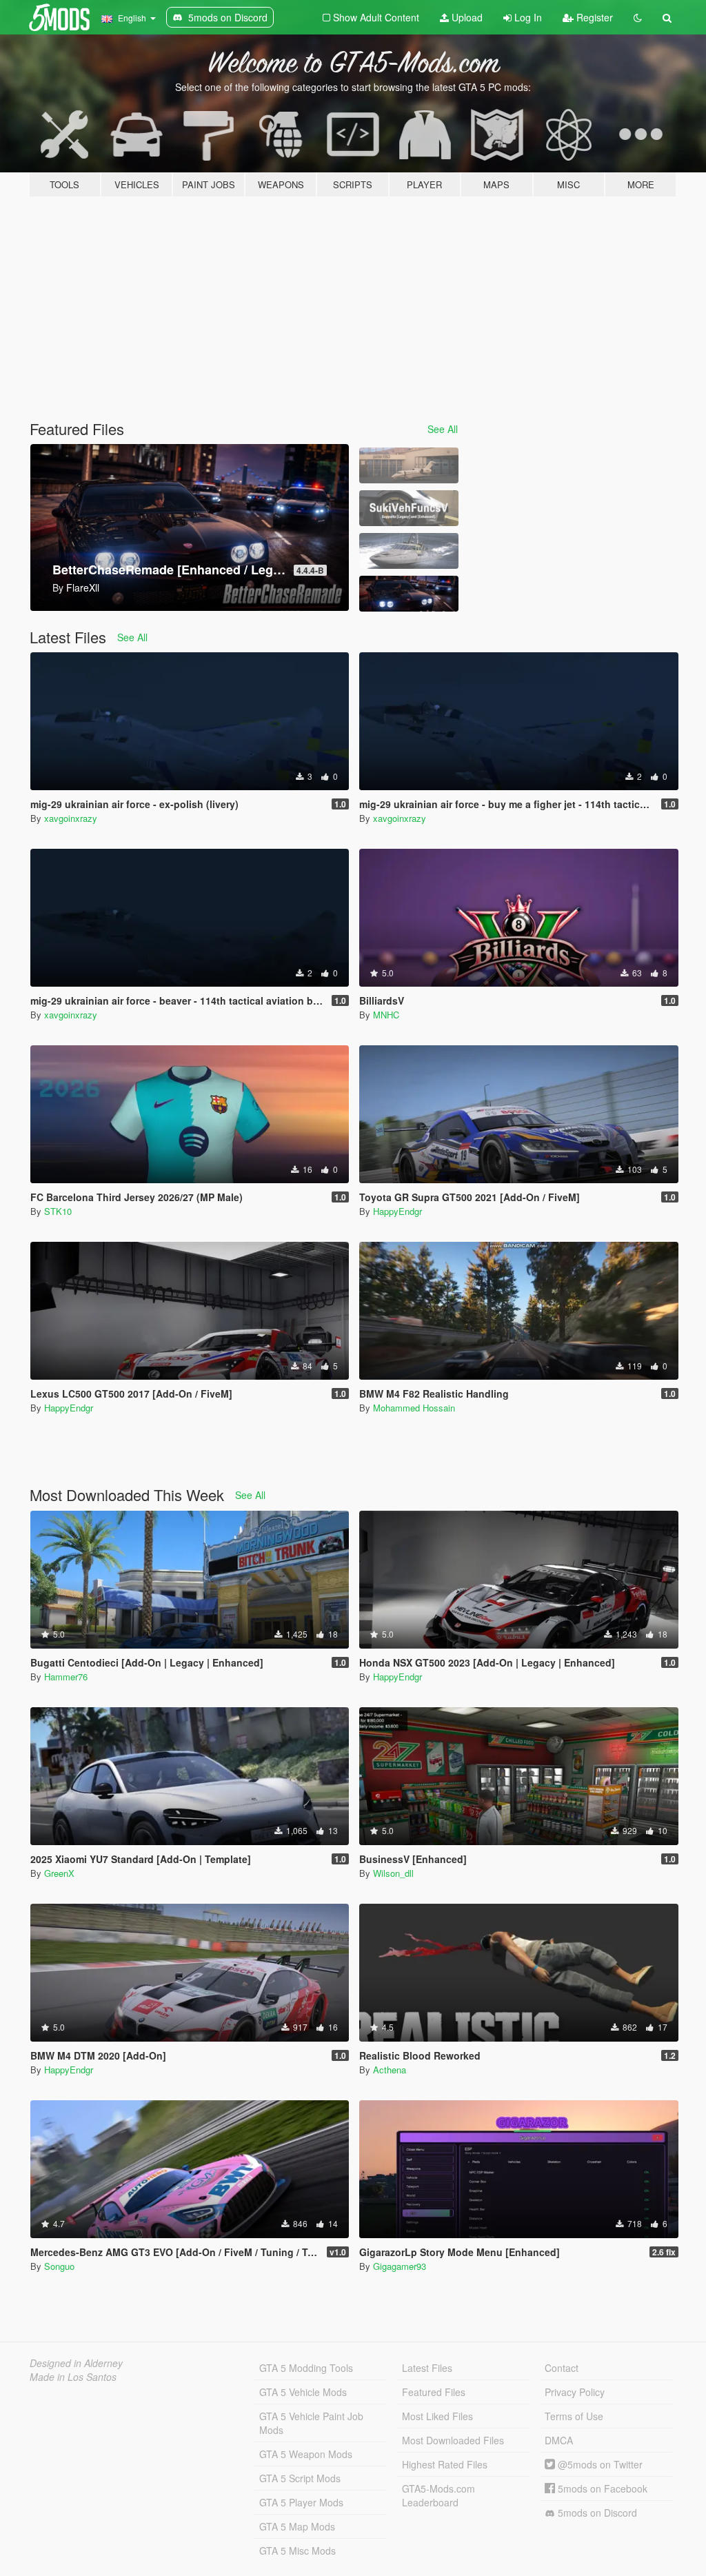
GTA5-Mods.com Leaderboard (438, 2495)
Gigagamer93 (400, 2266)
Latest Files (427, 2368)
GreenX (59, 1873)
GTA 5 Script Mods (300, 2478)
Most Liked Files (437, 2416)
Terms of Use (574, 2416)
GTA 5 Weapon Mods (306, 2454)
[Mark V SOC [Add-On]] (409, 551)
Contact (562, 2368)
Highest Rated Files (445, 2464)
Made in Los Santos (73, 2377)
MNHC (386, 1015)
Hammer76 (66, 1677)
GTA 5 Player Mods (301, 2502)
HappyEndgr (397, 1211)
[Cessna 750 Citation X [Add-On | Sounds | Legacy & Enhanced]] (409, 465)
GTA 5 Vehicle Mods (303, 2392)
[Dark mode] (638, 17)
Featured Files (434, 2392)
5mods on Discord (596, 2513)
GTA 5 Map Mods (297, 2526)
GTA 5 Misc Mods (297, 2550)
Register (593, 17)
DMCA (559, 2440)
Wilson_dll (393, 1873)
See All (443, 429)
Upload (466, 17)
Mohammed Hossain (414, 1408)
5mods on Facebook (601, 2488)
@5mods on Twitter (599, 2464)
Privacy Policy (575, 2392)
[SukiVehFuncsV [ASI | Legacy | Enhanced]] (409, 508)
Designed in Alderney (76, 2363)
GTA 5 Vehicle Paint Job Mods (311, 2423)
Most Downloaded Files (453, 2440)
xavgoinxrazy (71, 818)
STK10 (58, 1211)
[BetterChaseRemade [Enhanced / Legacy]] (409, 594)
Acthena (390, 2070)
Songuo (59, 2266)
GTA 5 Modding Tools (306, 2368)
